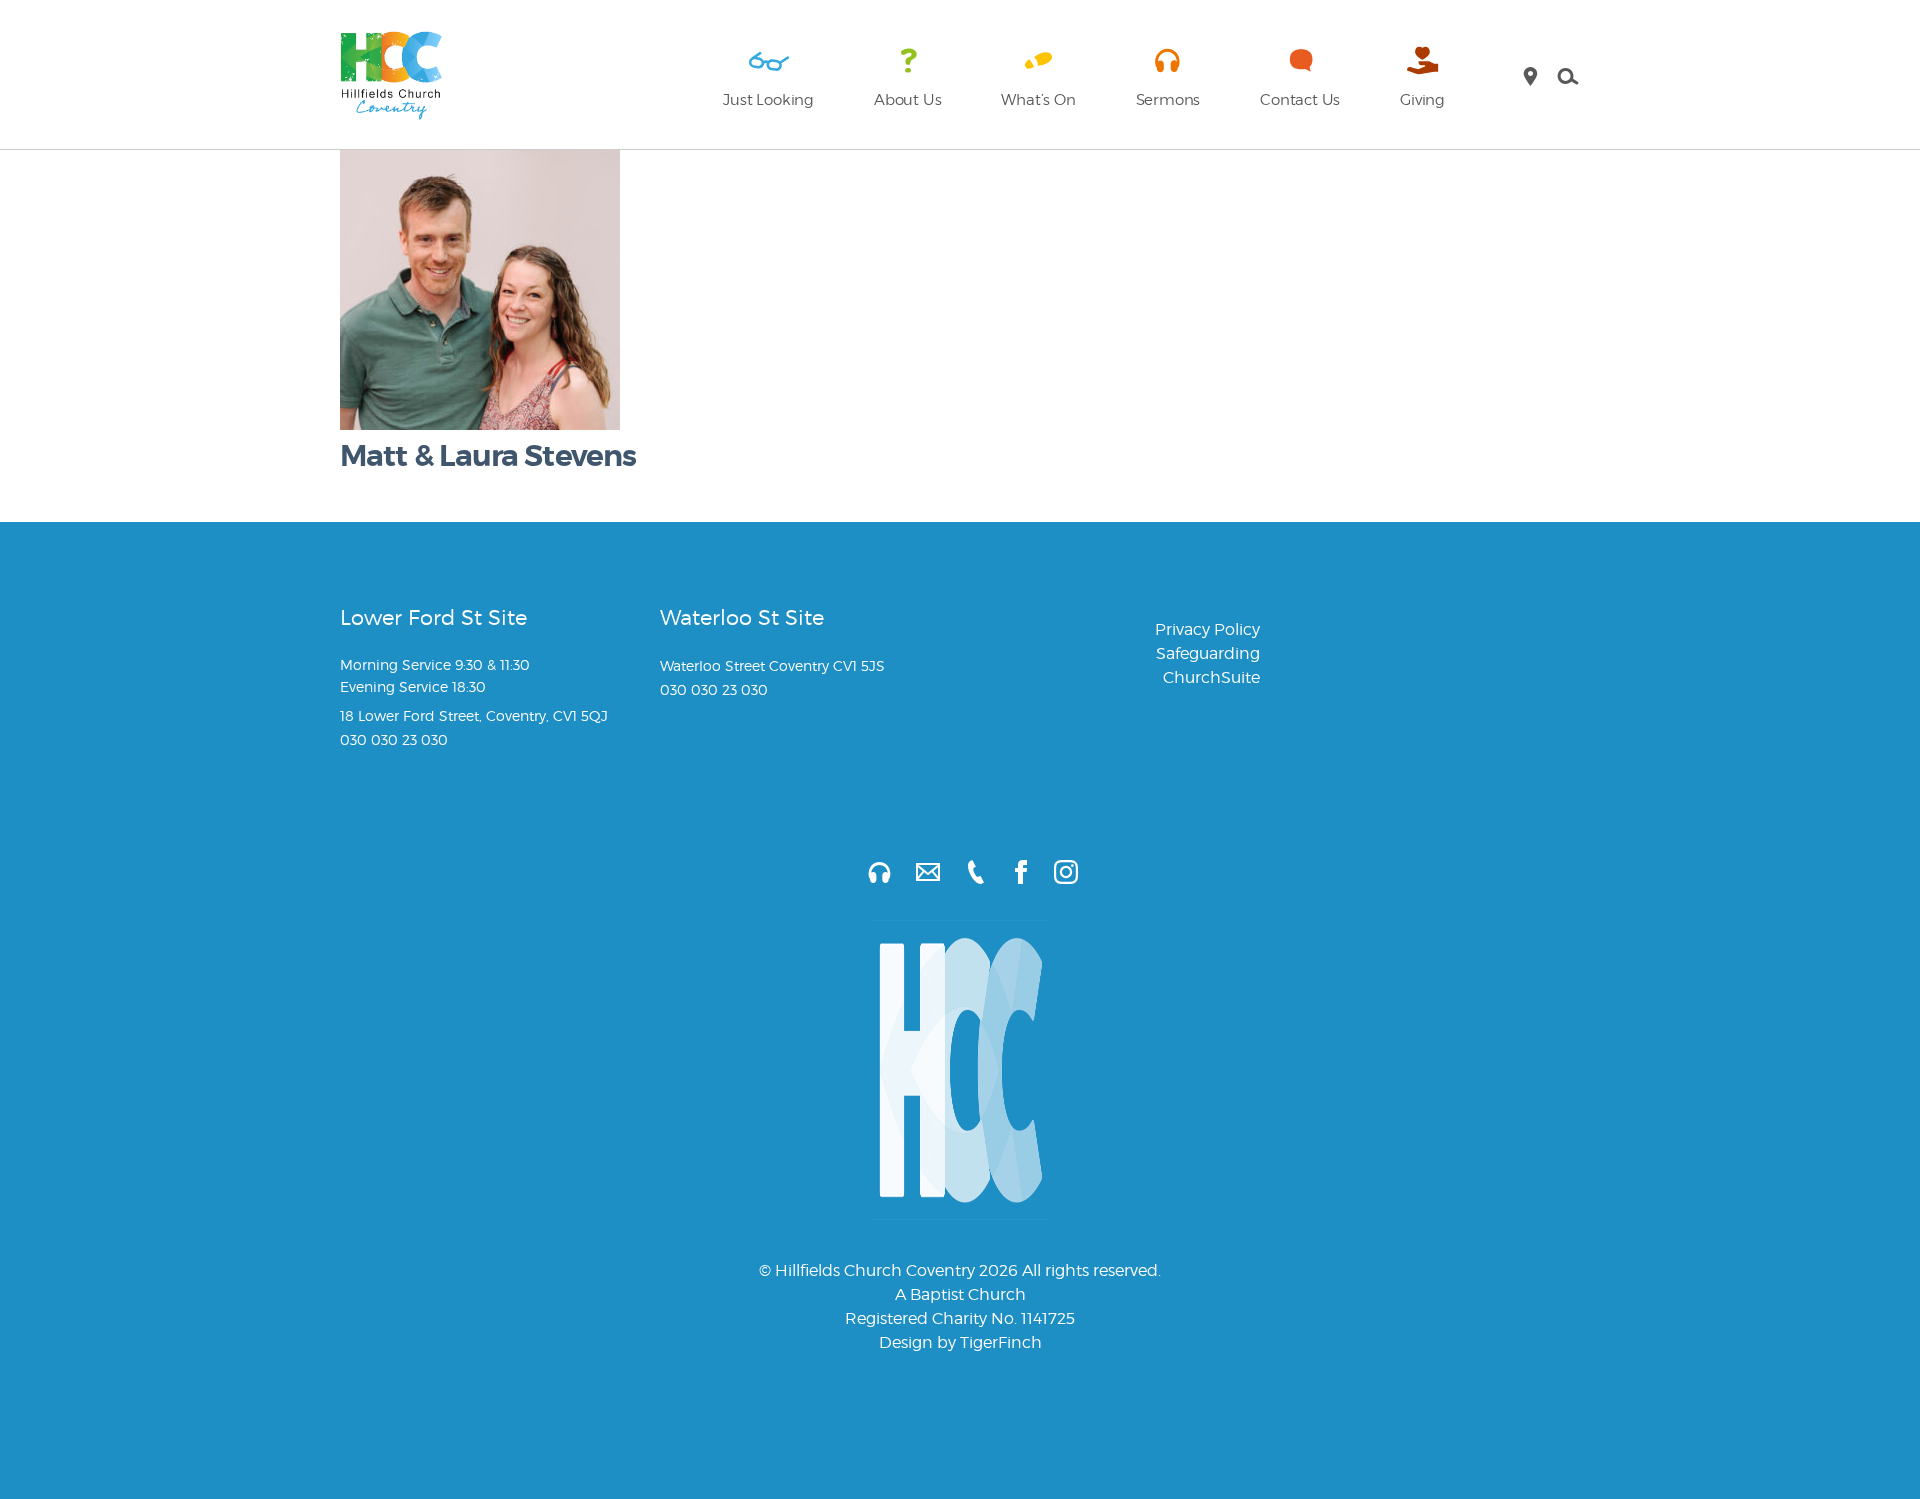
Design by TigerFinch (960, 1342)
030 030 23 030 (394, 739)
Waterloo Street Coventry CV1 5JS (772, 665)
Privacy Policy (1207, 629)
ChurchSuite (1211, 677)
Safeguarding (1208, 653)
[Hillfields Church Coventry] (392, 76)
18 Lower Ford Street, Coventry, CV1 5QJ (474, 715)
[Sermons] (867, 871)
